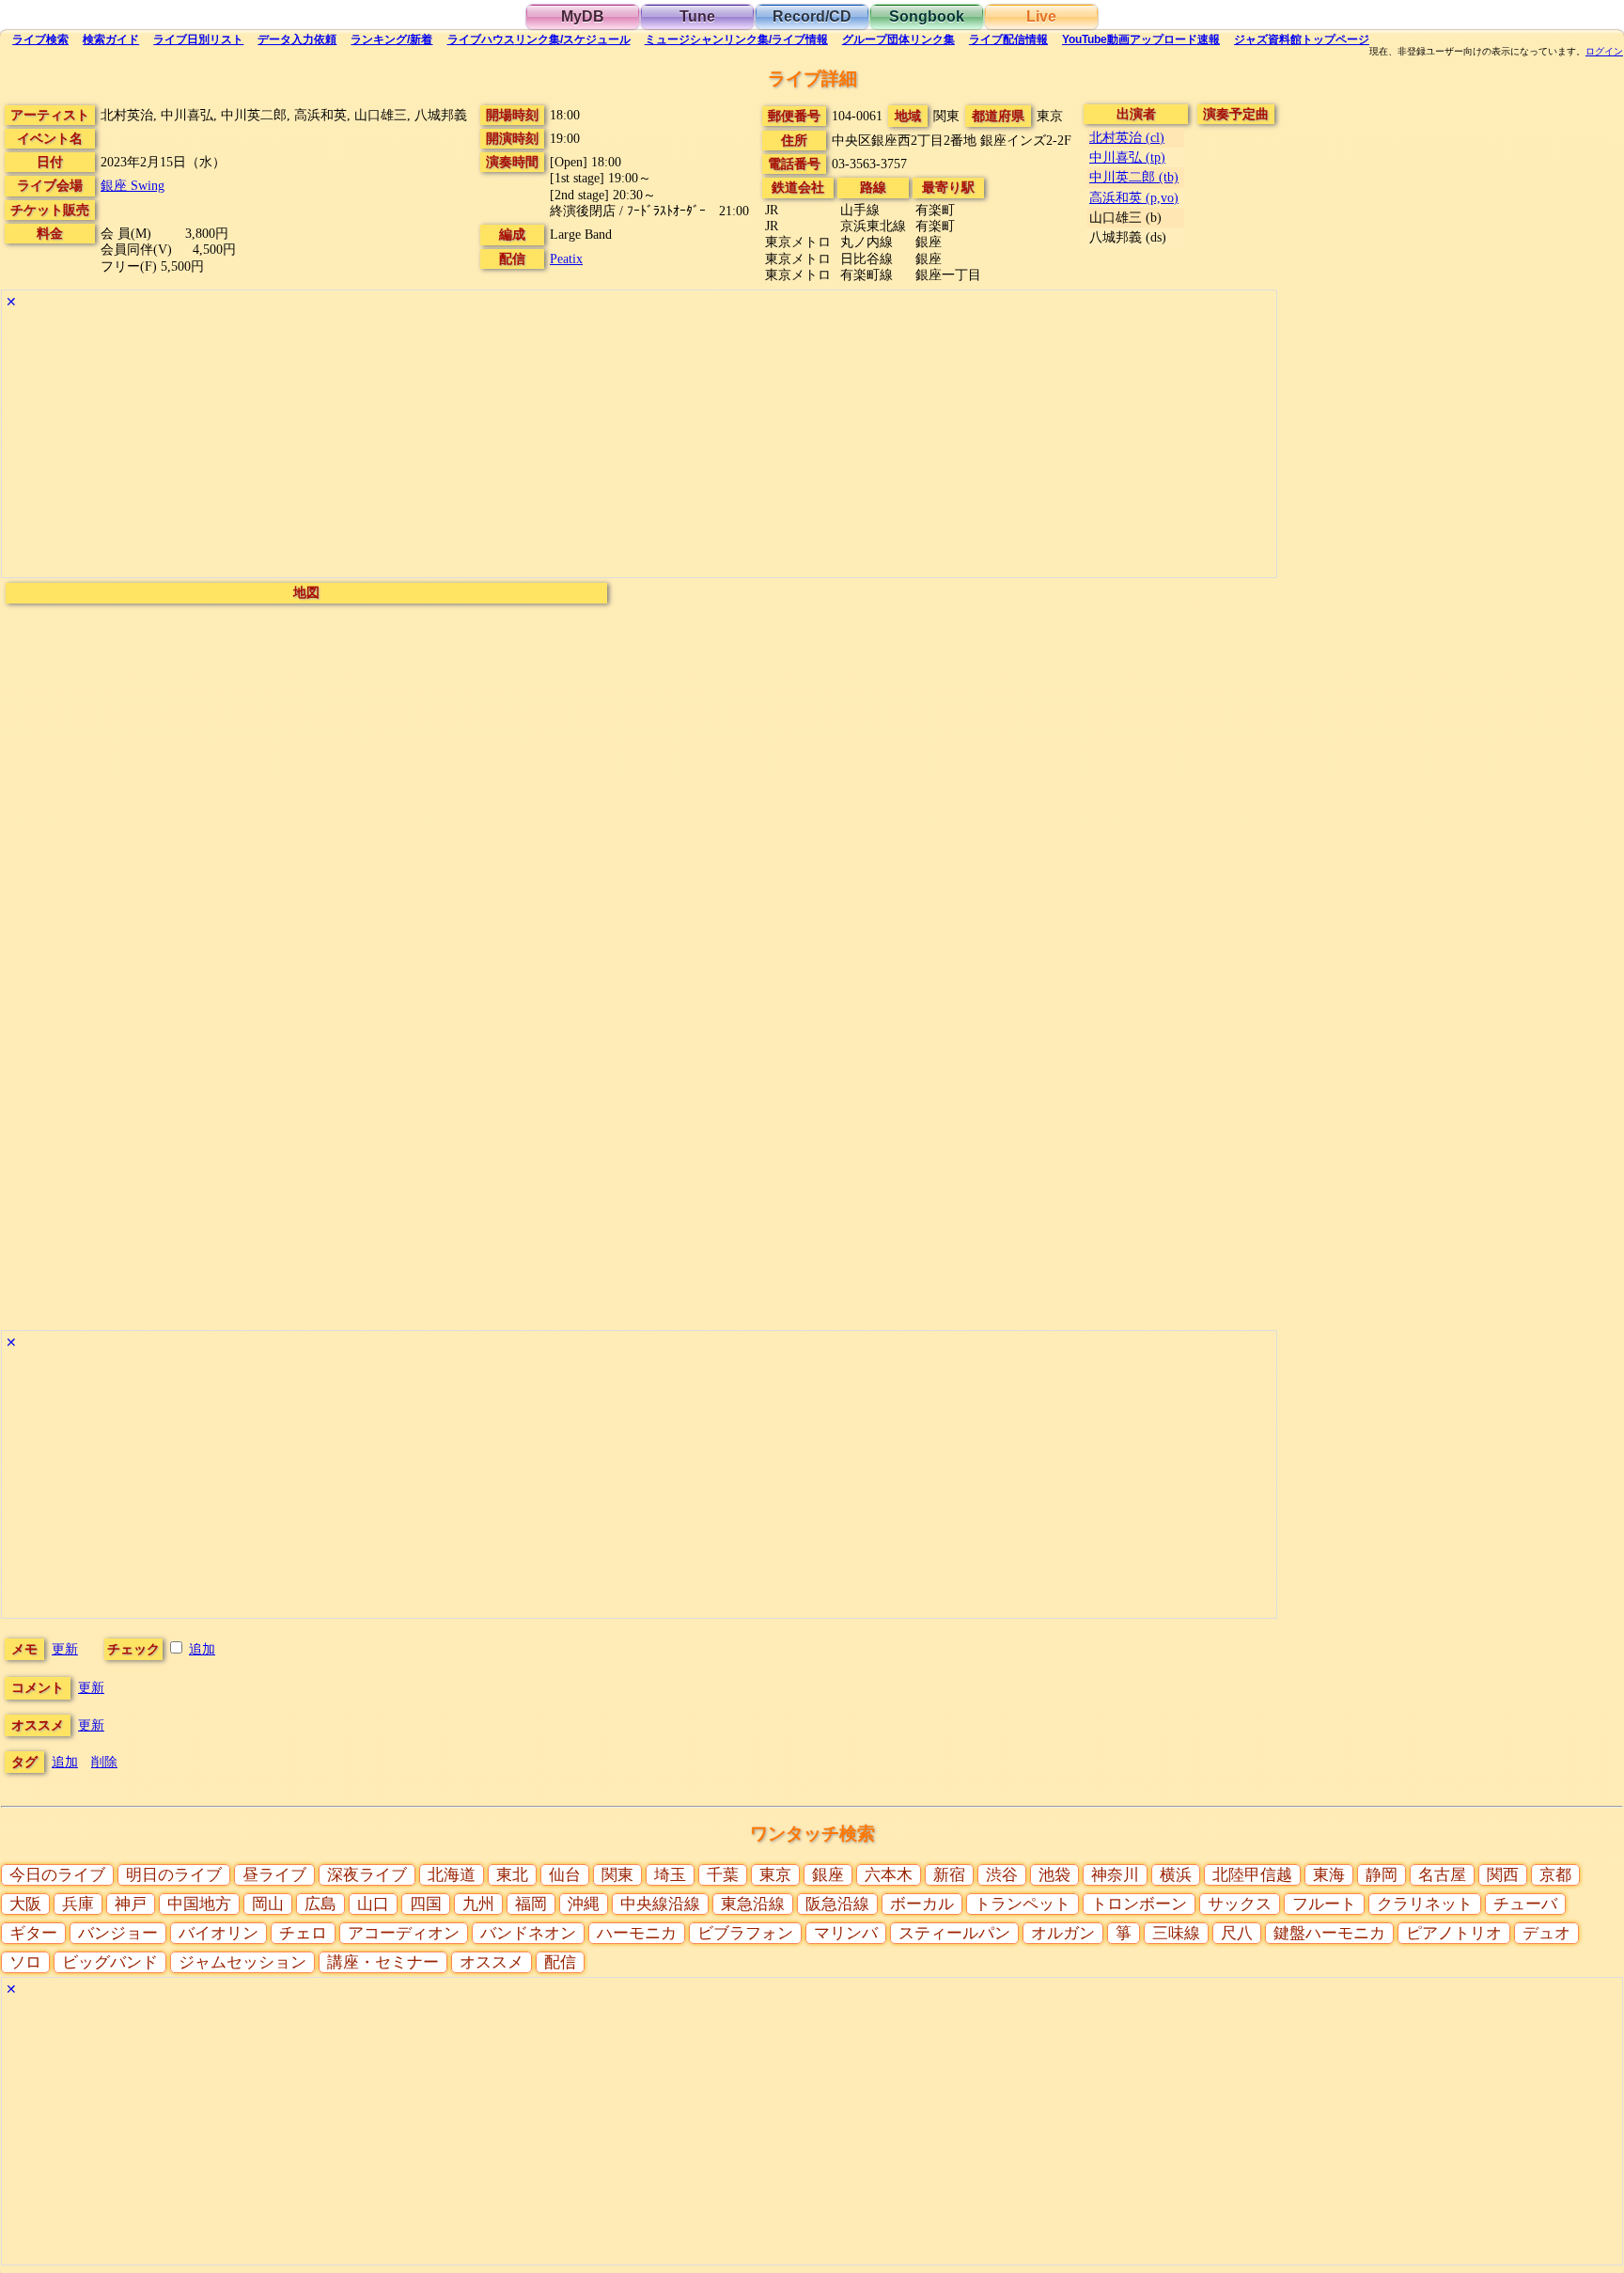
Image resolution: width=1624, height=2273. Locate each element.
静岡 (1382, 1875)
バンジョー (118, 1933)
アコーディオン (404, 1933)
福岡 (531, 1904)
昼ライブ (274, 1875)
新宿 (949, 1875)
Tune (697, 16)
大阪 (25, 1904)
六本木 (889, 1875)
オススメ (492, 1962)
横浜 (1176, 1875)
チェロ (303, 1933)
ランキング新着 (391, 39)
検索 (40, 39)
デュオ (1546, 1933)
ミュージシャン (736, 39)
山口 (373, 1904)
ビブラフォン (745, 1933)
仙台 (565, 1875)
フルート (1324, 1904)
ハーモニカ (637, 1933)
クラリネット (1425, 1904)
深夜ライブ (367, 1875)
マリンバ (846, 1933)
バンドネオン (528, 1933)
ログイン (1604, 52)
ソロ (25, 1962)
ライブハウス (539, 39)
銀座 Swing (133, 185)
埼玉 (670, 1875)
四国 (426, 1904)
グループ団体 (898, 39)
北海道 (452, 1875)
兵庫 (78, 1904)
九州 (478, 1904)
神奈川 (1115, 1875)
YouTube (1141, 39)
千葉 (723, 1875)
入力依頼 (297, 39)
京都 (1555, 1875)
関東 (617, 1875)
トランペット (1023, 1904)
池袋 (1054, 1875)
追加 (202, 1649)
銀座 (828, 1875)
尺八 (1237, 1933)
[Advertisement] (566, 446)
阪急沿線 (837, 1904)
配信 (1008, 39)
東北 (512, 1875)
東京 (775, 1875)
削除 (104, 1762)
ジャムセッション (242, 1962)
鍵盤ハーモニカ (1329, 1933)
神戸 (131, 1904)
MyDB (583, 16)
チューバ (1525, 1904)
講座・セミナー (383, 1962)
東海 (1329, 1875)
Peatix (566, 259)
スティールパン (954, 1933)
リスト (198, 39)
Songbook (927, 16)
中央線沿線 (660, 1904)
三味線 (1176, 1933)
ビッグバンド (110, 1962)
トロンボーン (1139, 1904)
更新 (65, 1649)
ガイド (111, 39)
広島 (320, 1904)
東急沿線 (753, 1904)
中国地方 (199, 1904)
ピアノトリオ (1454, 1933)
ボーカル (922, 1904)
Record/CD (812, 16)
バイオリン (219, 1933)
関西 (1503, 1875)
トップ (1302, 39)
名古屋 (1442, 1875)
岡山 (268, 1904)
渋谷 (1002, 1875)
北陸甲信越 (1252, 1875)
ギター (33, 1933)
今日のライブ (57, 1875)
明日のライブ (174, 1875)
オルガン (1063, 1933)
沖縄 (584, 1904)
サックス (1240, 1904)
